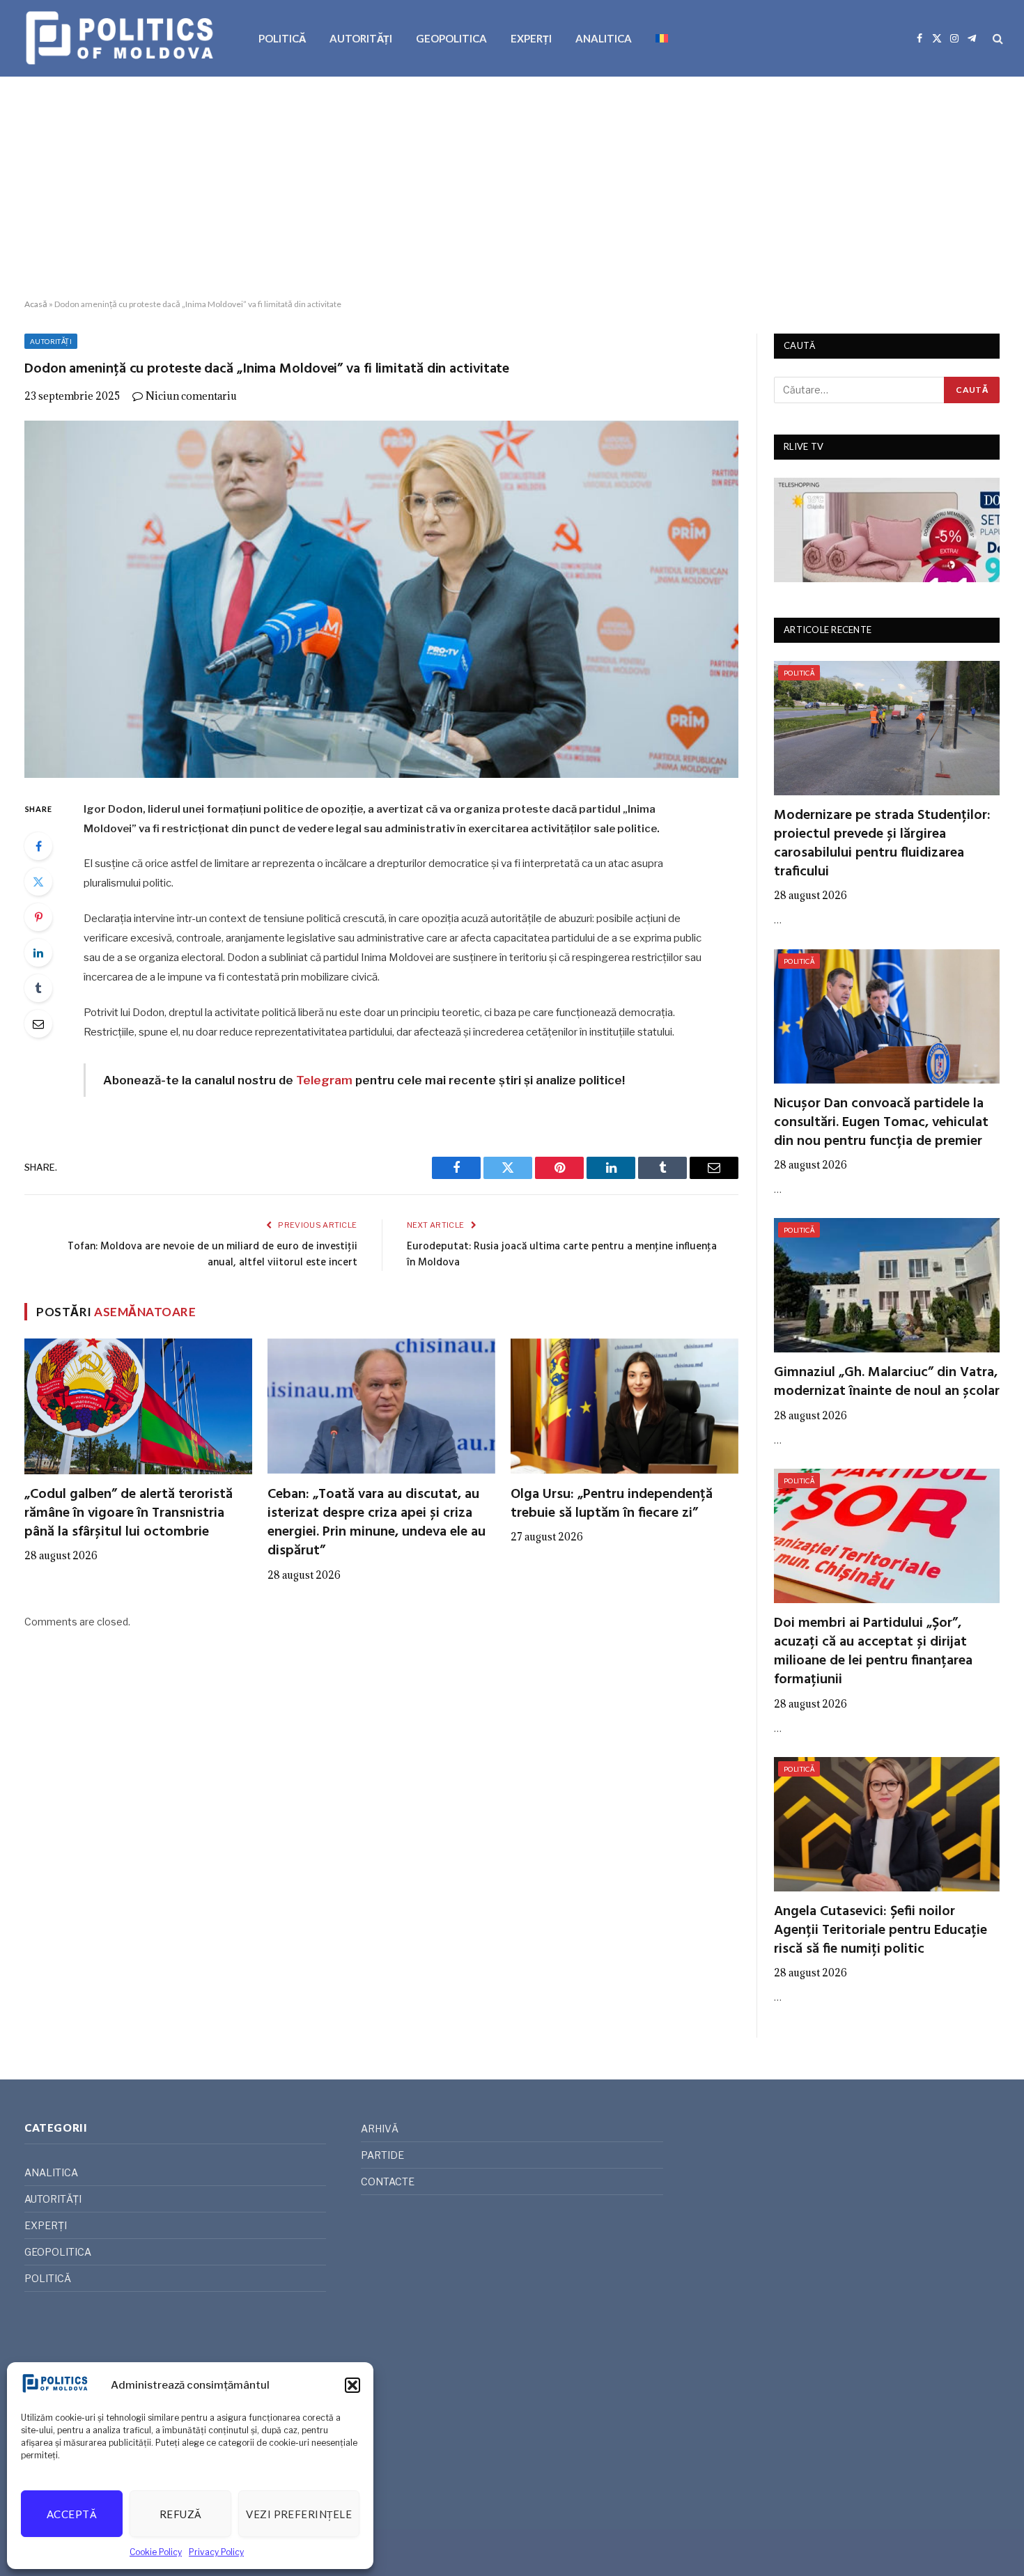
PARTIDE (382, 2155)
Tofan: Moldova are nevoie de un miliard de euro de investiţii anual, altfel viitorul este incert (212, 1255)
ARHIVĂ (380, 2129)
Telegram (324, 1080)
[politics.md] (122, 38)
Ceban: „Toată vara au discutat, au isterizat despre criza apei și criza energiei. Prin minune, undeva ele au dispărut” (377, 1523)
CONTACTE (388, 2181)
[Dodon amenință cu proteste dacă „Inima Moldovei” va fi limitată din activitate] (381, 599)
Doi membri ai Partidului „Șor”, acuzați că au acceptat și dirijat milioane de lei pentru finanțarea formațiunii (873, 1652)
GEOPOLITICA (451, 38)
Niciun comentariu (191, 396)
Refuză (181, 2514)
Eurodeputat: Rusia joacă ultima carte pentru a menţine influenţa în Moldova (562, 1255)
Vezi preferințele (299, 2514)
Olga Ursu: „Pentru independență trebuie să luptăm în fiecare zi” (612, 1504)
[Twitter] (38, 882)
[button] (352, 2385)
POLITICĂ (282, 38)
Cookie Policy (156, 2552)
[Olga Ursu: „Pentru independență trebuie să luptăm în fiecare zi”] (625, 1406)
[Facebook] (38, 846)
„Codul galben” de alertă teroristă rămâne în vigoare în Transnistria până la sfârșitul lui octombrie (129, 1514)
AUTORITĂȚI (361, 38)
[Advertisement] (512, 188)
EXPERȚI (531, 38)
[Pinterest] (38, 917)
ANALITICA (604, 38)
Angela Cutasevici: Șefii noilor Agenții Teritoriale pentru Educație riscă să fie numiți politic (881, 1931)
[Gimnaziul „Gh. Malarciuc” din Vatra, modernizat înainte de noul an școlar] (887, 1285)
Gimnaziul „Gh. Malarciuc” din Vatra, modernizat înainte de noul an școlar (887, 1382)
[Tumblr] (38, 988)
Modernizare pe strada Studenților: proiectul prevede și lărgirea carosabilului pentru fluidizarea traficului (882, 844)
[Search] (996, 39)
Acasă (36, 304)
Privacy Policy (216, 2552)
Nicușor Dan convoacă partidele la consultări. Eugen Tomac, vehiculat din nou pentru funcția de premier (881, 1123)
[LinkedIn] (38, 953)
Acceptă (72, 2514)
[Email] (38, 1024)
